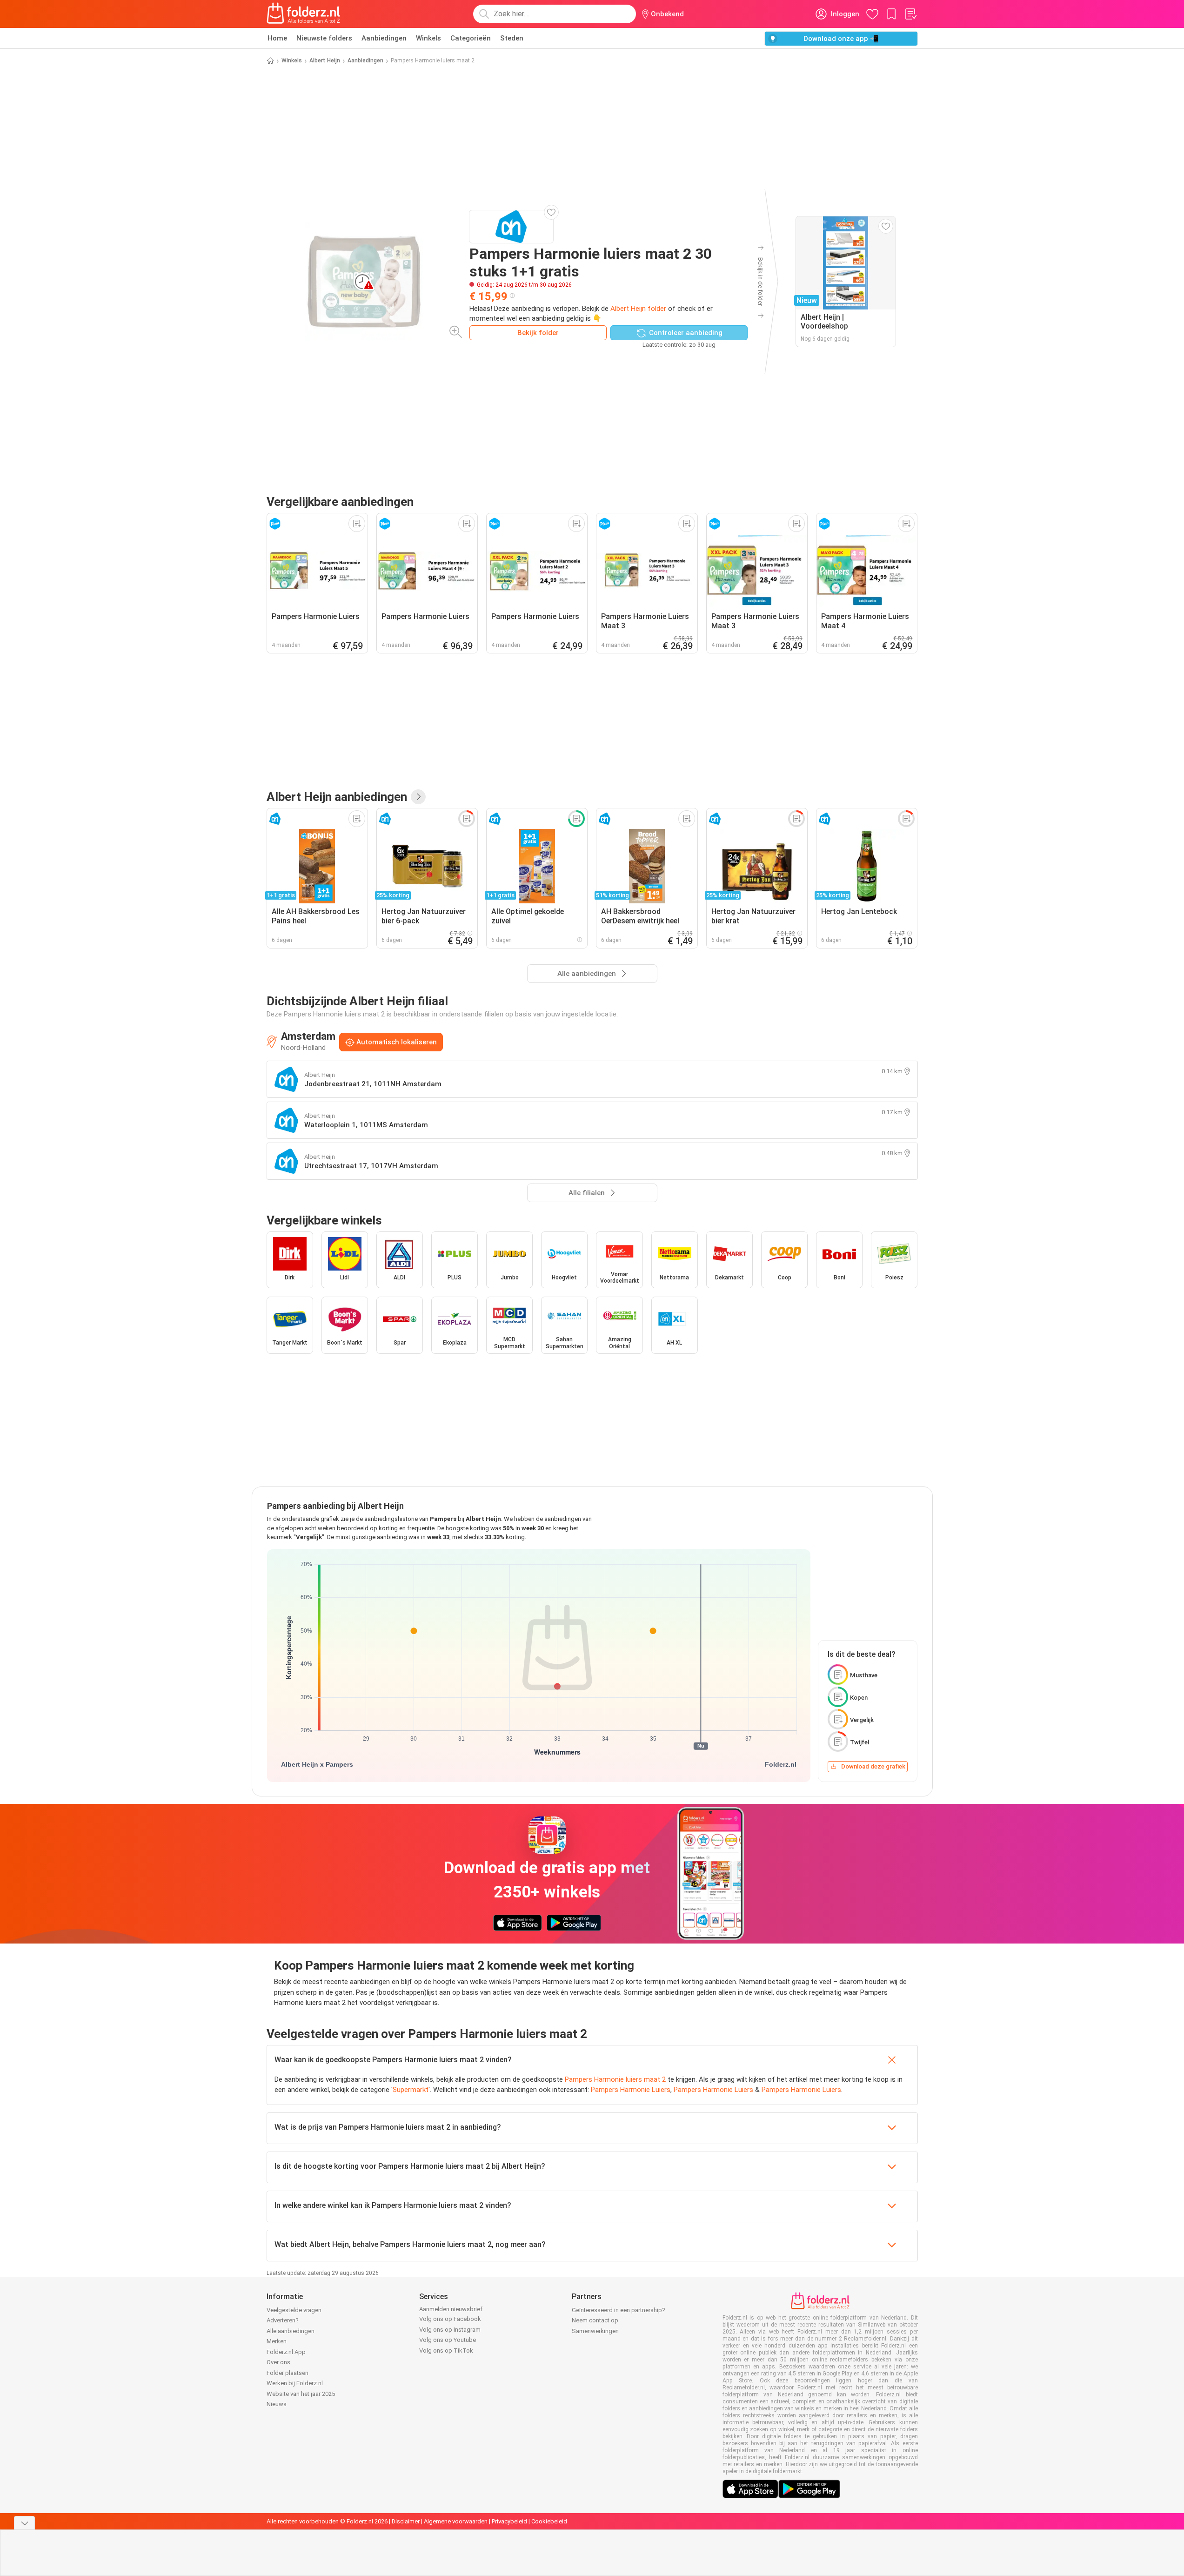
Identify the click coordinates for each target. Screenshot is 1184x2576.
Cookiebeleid (549, 2521)
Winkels (428, 38)
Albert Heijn (325, 61)
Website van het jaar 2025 (301, 2394)
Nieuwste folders (324, 38)
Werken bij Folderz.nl (295, 2383)
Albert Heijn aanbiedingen (337, 797)
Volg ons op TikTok (446, 2351)
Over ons (278, 2362)
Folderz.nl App (286, 2352)
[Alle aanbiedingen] (418, 797)
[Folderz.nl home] (303, 14)
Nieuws (277, 2404)
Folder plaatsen (288, 2373)
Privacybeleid (509, 2521)
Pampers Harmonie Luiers (631, 2090)
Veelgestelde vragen (294, 2310)
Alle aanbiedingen (291, 2331)
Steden (512, 38)
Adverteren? (283, 2320)
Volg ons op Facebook (450, 2319)
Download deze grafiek (873, 1766)
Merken (277, 2341)
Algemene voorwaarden (456, 2521)
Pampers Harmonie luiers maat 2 (615, 2079)
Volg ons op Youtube (448, 2340)
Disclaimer (406, 2521)
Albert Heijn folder (638, 309)
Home (277, 38)
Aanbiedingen (384, 38)
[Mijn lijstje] (910, 14)
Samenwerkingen (595, 2331)
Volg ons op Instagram (450, 2330)
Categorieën (471, 38)
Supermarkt (411, 2090)
